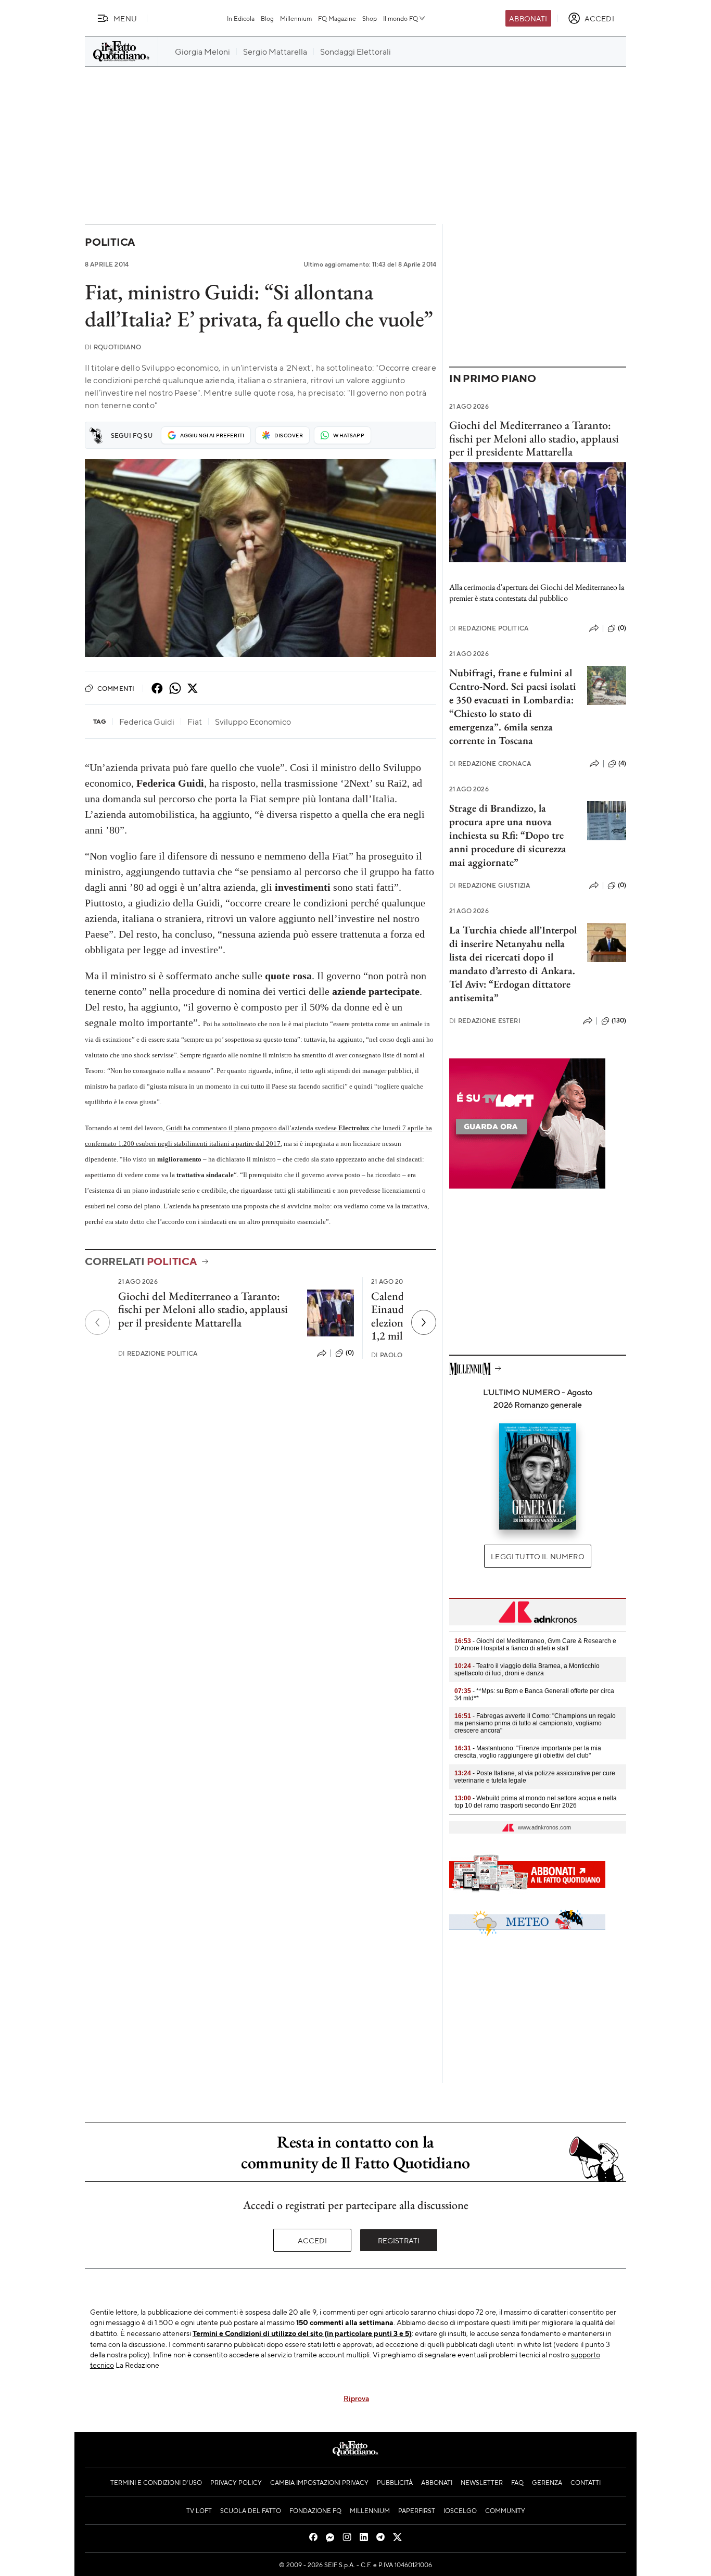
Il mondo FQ (401, 18)
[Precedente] (97, 1322)
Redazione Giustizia (490, 885)
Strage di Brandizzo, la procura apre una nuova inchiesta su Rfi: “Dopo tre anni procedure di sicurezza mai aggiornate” (508, 835)
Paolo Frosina (402, 1355)
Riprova (356, 2398)
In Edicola (241, 18)
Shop (370, 18)
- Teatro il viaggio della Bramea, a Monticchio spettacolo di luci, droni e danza (527, 1670)
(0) (350, 1353)
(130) (619, 1020)
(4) (622, 763)
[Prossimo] (424, 1322)
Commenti (116, 688)
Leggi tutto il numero (537, 1556)
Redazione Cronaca (490, 763)
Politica (110, 242)
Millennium (296, 18)
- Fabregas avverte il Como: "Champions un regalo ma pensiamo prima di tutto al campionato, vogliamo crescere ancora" (535, 1723)
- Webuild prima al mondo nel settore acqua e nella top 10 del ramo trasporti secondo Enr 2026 (536, 1802)
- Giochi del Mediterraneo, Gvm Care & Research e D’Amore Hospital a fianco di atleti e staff (535, 1645)
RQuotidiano (113, 347)
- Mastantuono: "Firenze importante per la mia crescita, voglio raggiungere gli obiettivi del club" (528, 1752)
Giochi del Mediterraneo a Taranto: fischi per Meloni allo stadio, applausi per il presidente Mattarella (203, 1309)
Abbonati (528, 18)
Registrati (399, 2240)
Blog (267, 18)
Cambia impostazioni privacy (319, 2482)
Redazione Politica (158, 1353)
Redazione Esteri (485, 1021)
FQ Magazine (337, 18)
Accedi (313, 2240)
